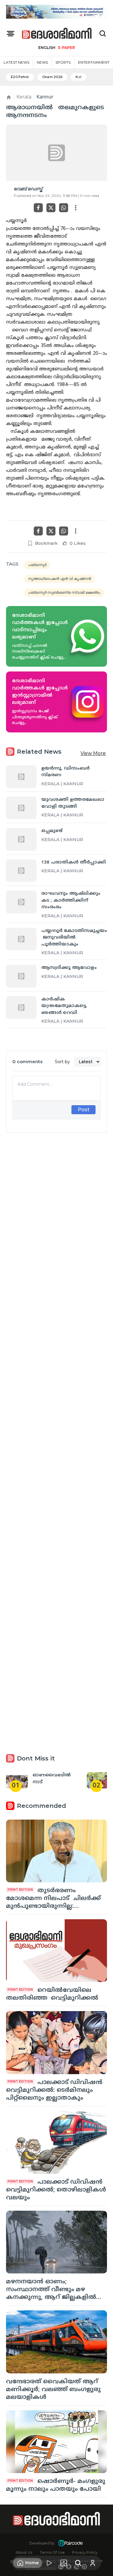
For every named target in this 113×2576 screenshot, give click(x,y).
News (42, 62)
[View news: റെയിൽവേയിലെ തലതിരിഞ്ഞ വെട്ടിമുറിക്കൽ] (56, 1951)
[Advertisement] (56, 1376)
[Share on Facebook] (38, 208)
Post (84, 1110)
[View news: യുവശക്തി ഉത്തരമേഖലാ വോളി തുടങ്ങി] (21, 808)
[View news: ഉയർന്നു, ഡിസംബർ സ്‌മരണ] (21, 777)
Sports (63, 62)
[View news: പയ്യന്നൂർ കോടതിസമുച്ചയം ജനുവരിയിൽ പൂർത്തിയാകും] (21, 939)
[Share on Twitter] (51, 208)
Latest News (16, 62)
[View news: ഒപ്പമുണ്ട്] (21, 839)
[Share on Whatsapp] (64, 208)
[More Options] (76, 208)
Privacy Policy (85, 2552)
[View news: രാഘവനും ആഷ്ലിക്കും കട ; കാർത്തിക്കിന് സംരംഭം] (21, 902)
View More (93, 753)
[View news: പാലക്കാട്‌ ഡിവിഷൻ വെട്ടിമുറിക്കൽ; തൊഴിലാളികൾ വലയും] (56, 2142)
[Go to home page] (57, 34)
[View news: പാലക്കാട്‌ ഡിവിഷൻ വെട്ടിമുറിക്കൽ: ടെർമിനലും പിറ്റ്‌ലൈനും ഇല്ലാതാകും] (56, 2042)
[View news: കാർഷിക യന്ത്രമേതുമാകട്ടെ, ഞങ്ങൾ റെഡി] (21, 1007)
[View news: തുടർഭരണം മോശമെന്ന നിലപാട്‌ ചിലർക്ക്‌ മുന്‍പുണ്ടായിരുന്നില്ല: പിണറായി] (56, 1851)
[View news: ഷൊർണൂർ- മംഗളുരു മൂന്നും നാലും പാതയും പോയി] (56, 2442)
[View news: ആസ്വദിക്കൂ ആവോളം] (21, 976)
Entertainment (94, 62)
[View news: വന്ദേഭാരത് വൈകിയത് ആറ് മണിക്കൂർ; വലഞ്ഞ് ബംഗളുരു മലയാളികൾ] (56, 2342)
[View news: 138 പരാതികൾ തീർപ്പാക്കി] (21, 871)
